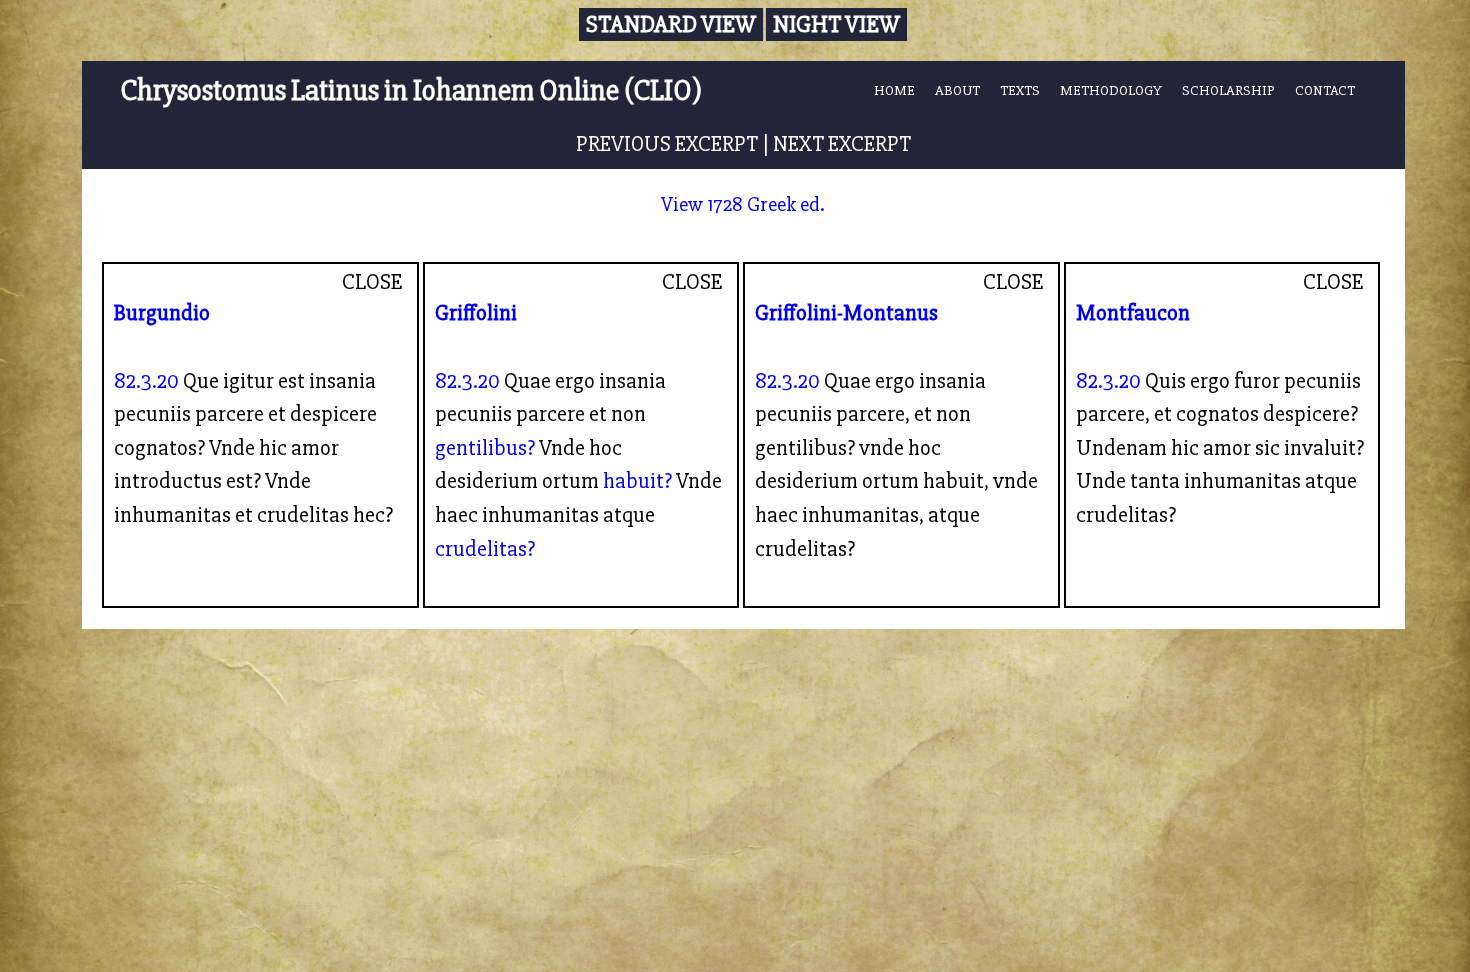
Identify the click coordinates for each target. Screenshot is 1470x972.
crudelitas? (485, 549)
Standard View (671, 24)
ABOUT (957, 90)
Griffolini (476, 313)
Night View (836, 24)
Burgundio (162, 313)
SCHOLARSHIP (1228, 90)
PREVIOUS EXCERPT (667, 144)
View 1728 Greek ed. (743, 204)
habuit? (637, 481)
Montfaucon (1133, 313)
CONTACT (1325, 90)
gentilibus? (485, 448)
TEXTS (1020, 90)
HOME (894, 90)
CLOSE (372, 282)
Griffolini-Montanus (846, 313)
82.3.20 (146, 381)
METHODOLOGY (1111, 90)
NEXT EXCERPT (842, 144)
